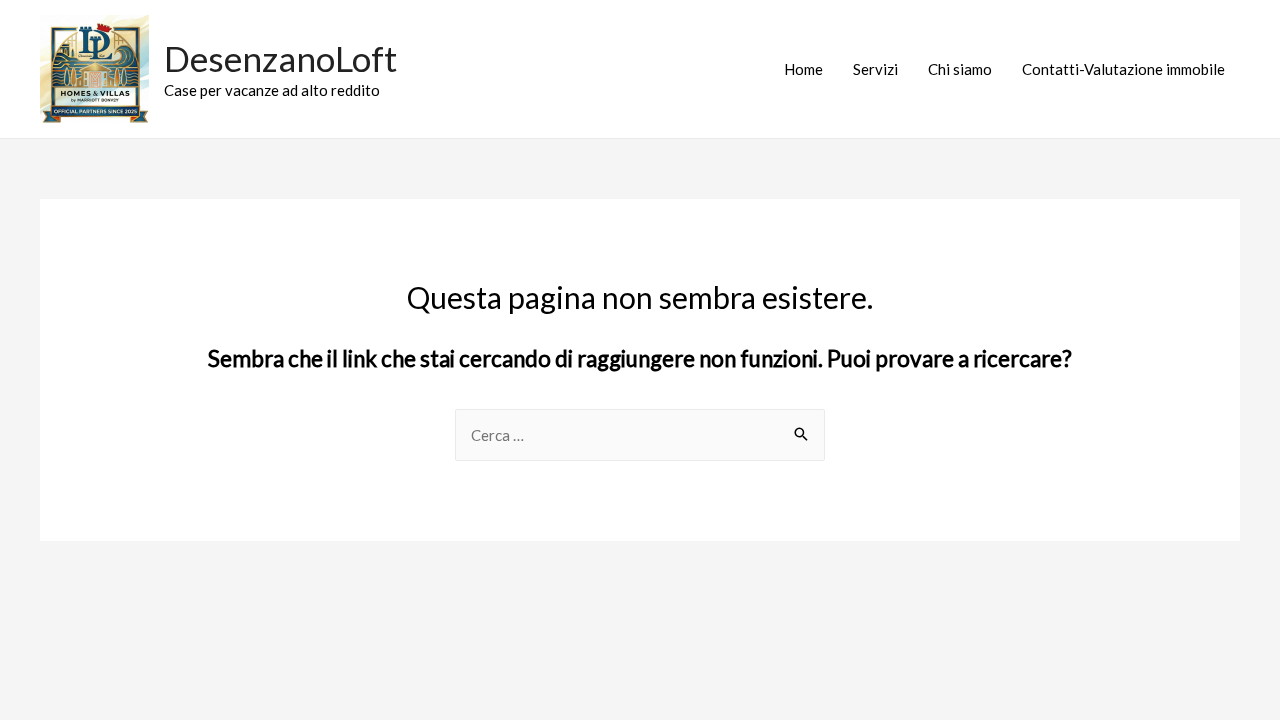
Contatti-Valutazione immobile (1123, 69)
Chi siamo (960, 69)
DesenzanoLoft (280, 58)
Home (803, 69)
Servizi (875, 69)
